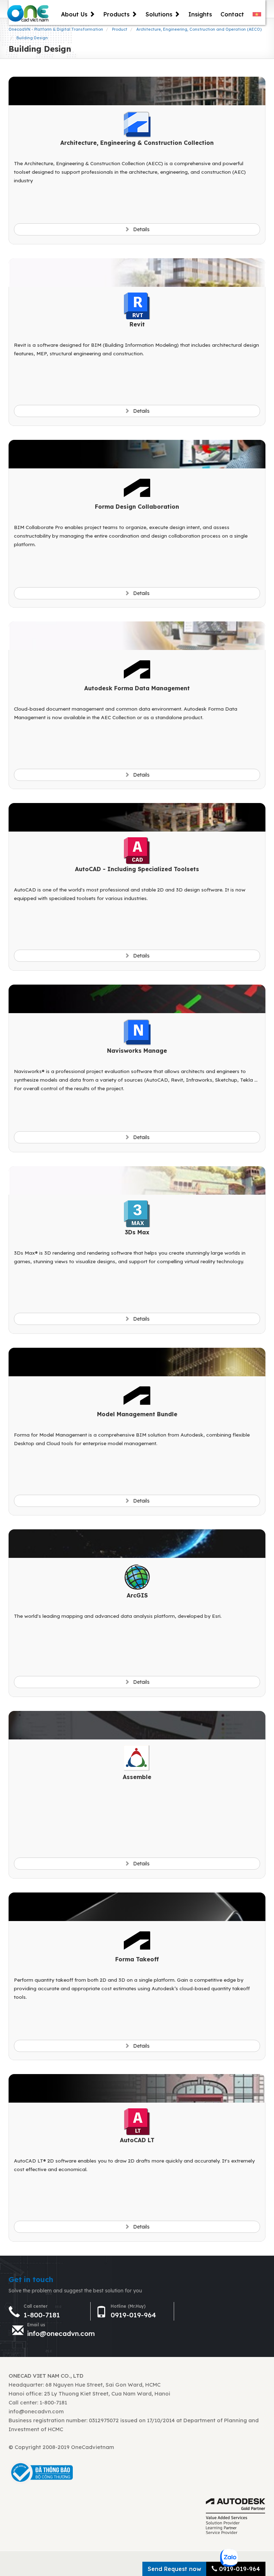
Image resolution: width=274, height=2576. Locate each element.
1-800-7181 (42, 2315)
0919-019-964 (133, 2315)
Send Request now (174, 2569)
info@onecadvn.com (61, 2333)
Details (141, 229)
